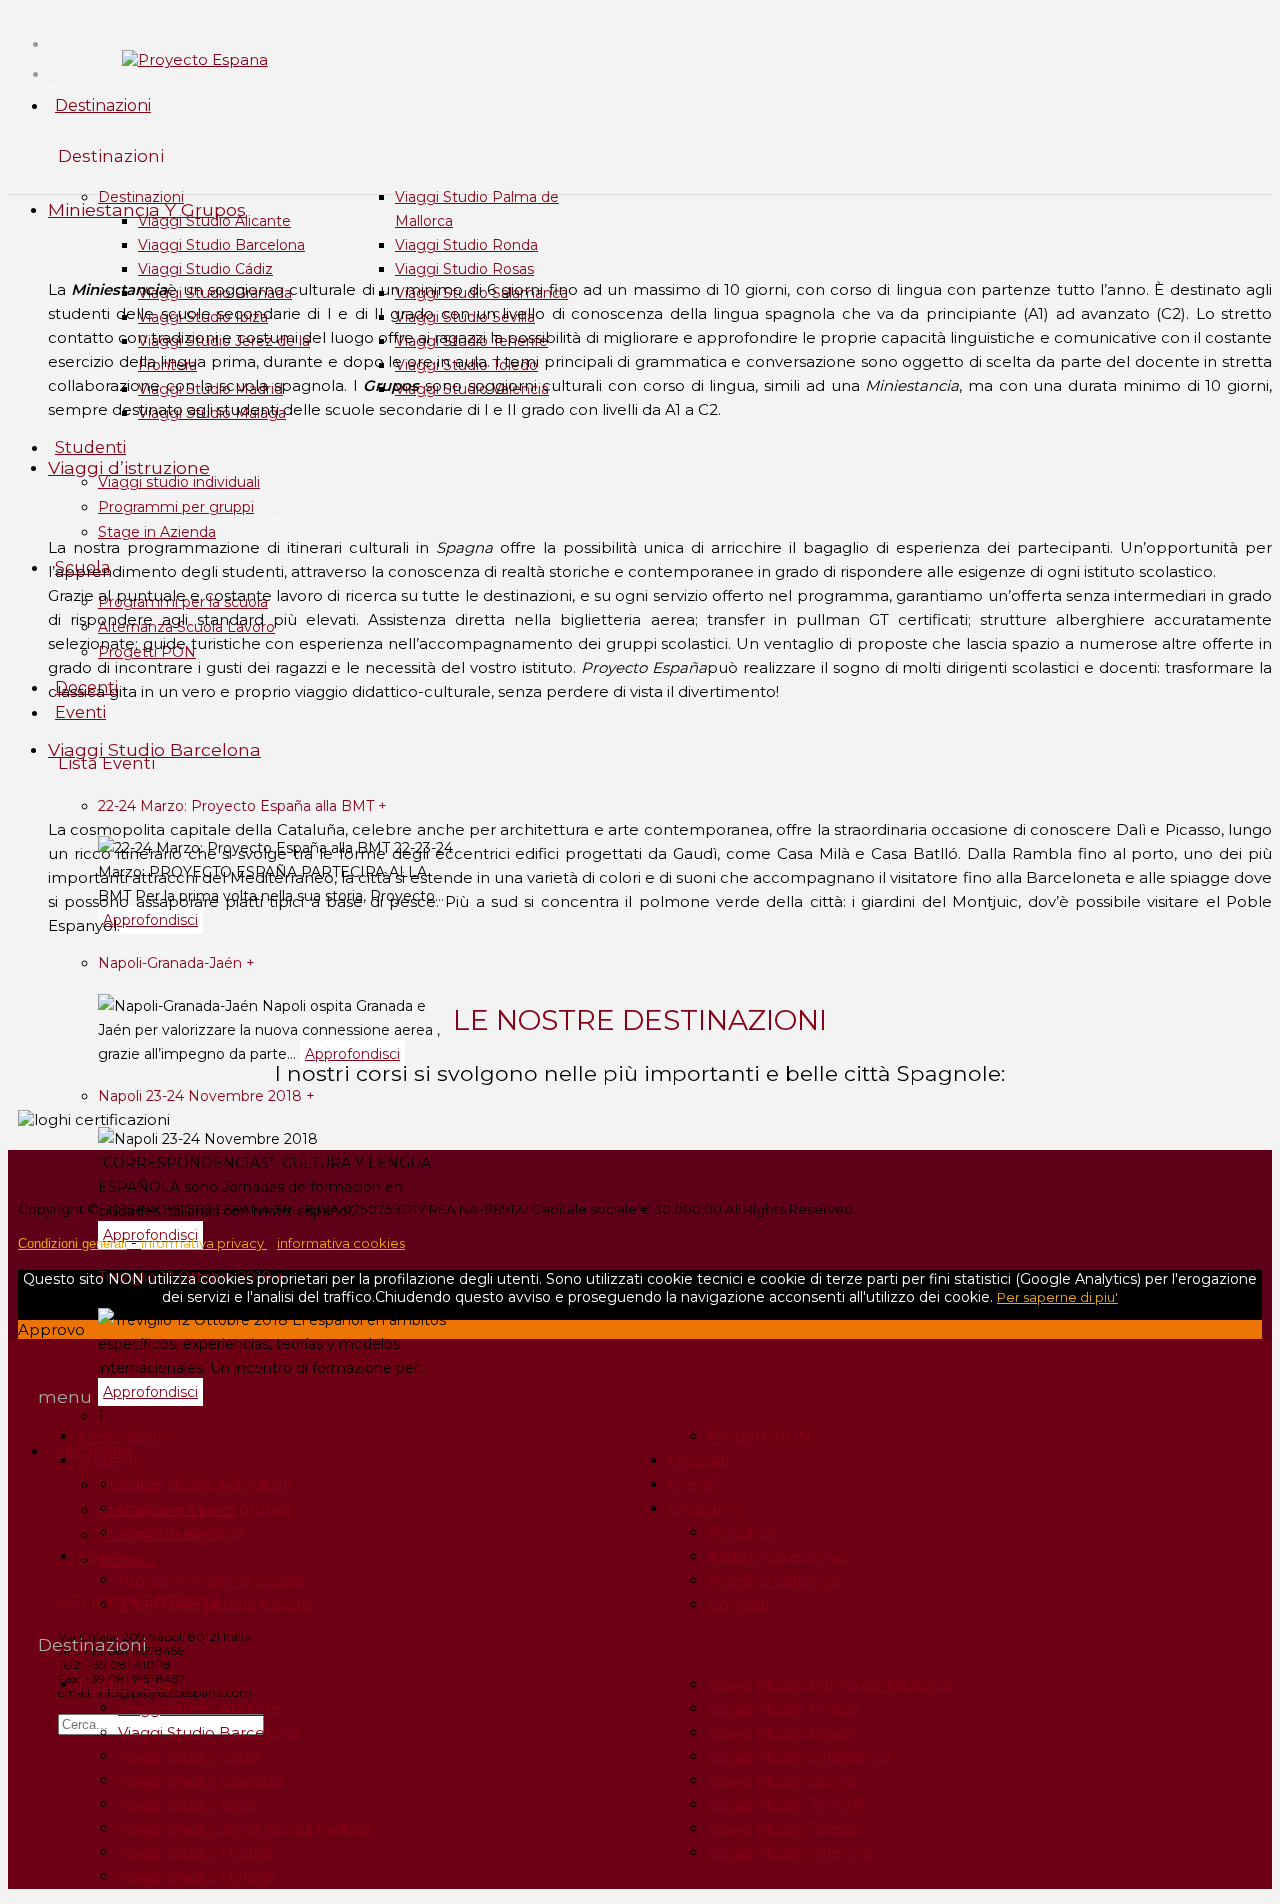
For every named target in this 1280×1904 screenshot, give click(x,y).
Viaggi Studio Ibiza (186, 1804)
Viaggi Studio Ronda (466, 245)
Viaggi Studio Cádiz (205, 269)
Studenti (90, 447)
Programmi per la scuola (211, 1580)
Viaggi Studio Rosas (464, 269)
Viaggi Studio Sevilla (782, 1780)
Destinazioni (103, 105)
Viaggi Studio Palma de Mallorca (830, 1684)
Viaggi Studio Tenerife (789, 1804)
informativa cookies (341, 1243)
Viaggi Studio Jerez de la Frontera (245, 1828)
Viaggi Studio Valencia (790, 1852)
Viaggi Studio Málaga (196, 1876)
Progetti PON (759, 1436)
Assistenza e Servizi (779, 1556)
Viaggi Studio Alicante (199, 1708)
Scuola (103, 1556)
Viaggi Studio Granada (200, 1780)
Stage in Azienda (157, 532)
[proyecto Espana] (195, 59)
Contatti (738, 1604)
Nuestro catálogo (774, 1580)
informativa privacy (204, 1243)
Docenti (698, 1460)
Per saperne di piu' (1057, 1297)
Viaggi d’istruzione (129, 467)
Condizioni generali (72, 1243)
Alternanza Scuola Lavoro (215, 1604)
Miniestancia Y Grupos (147, 209)
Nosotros (742, 1532)
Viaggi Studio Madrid (195, 1852)
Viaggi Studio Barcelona (221, 245)
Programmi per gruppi (176, 507)
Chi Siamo (705, 1508)
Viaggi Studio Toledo (784, 1828)
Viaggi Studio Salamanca (800, 1756)
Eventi (80, 712)
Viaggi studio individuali (179, 482)
